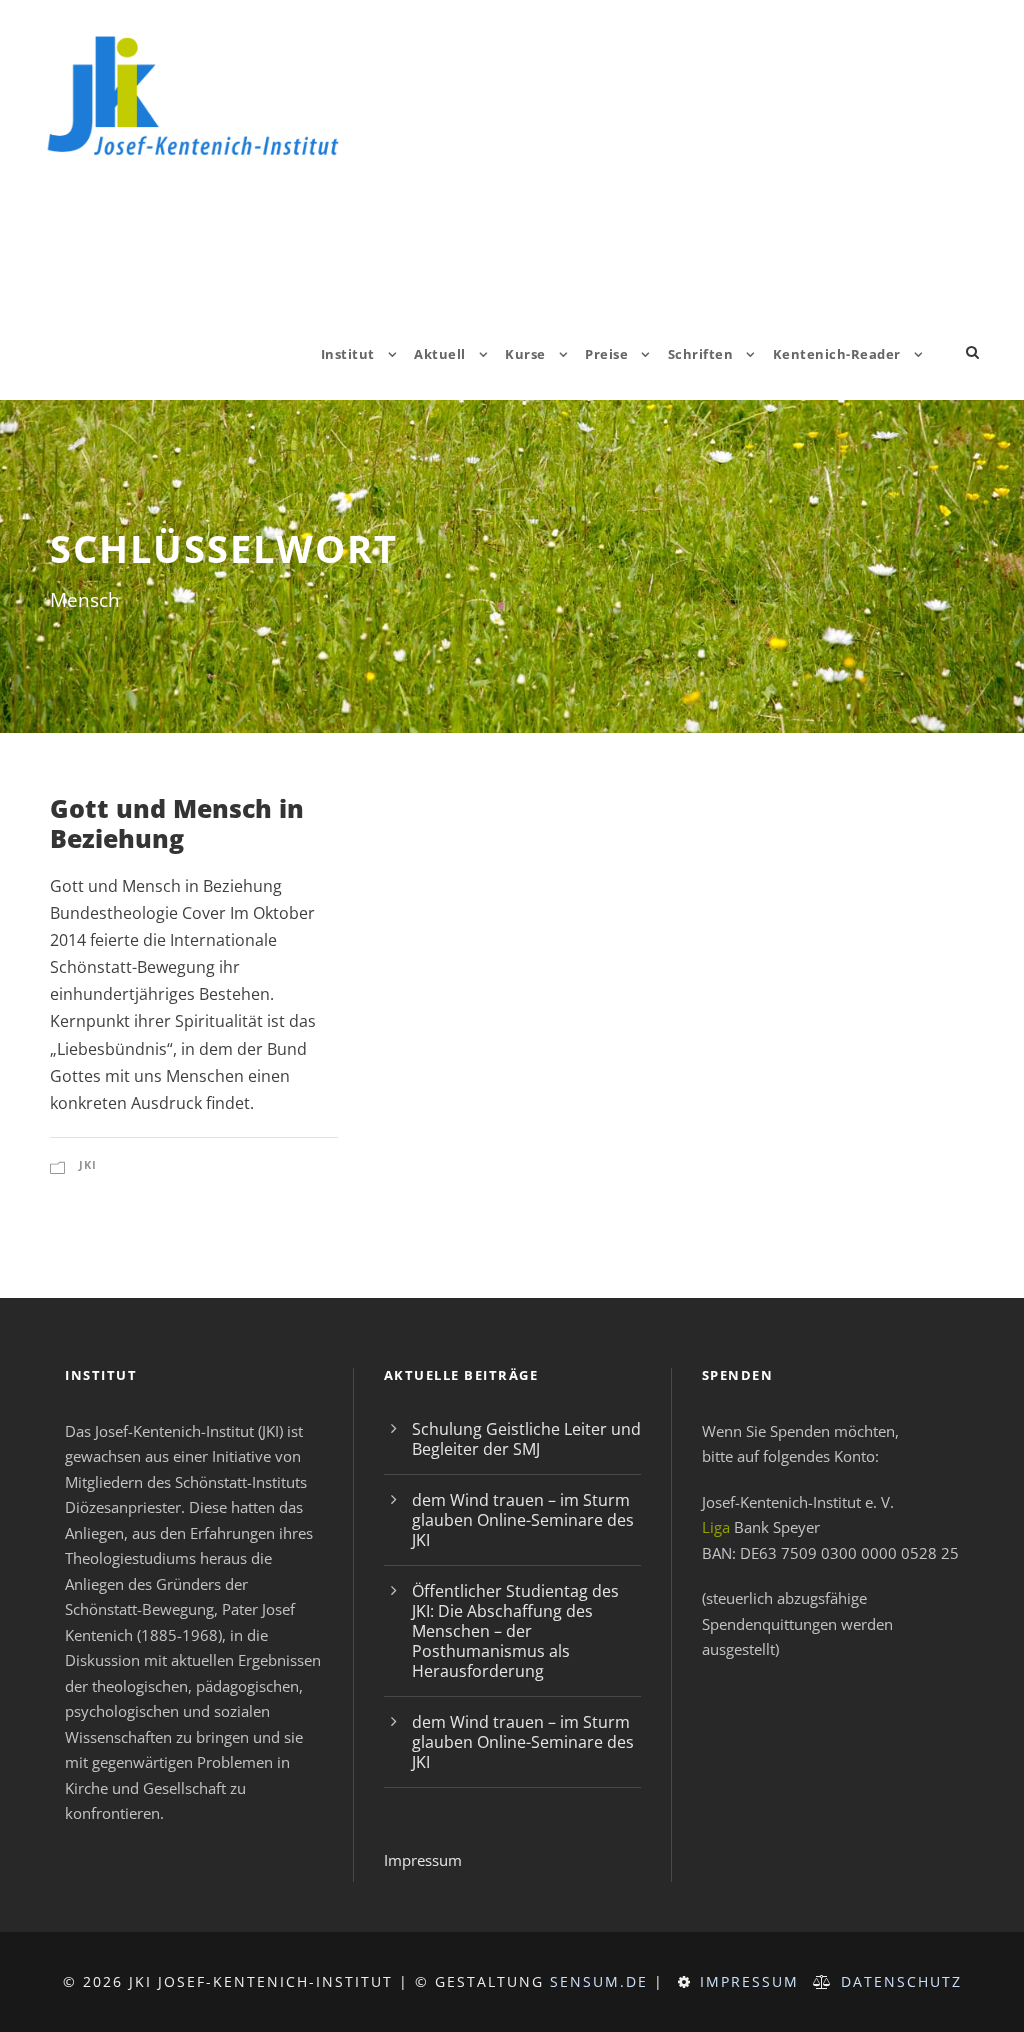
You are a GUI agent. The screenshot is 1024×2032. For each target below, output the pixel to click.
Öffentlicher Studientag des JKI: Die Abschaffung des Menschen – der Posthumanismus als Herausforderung (515, 1631)
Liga (716, 1527)
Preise (606, 354)
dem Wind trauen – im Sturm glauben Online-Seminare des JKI (523, 1520)
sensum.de (599, 1981)
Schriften (701, 354)
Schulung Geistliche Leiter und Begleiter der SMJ (526, 1439)
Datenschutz (901, 1981)
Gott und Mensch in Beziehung (177, 823)
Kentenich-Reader (837, 354)
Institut (348, 354)
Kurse (525, 354)
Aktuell (440, 354)
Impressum (423, 1860)
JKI (88, 1164)
